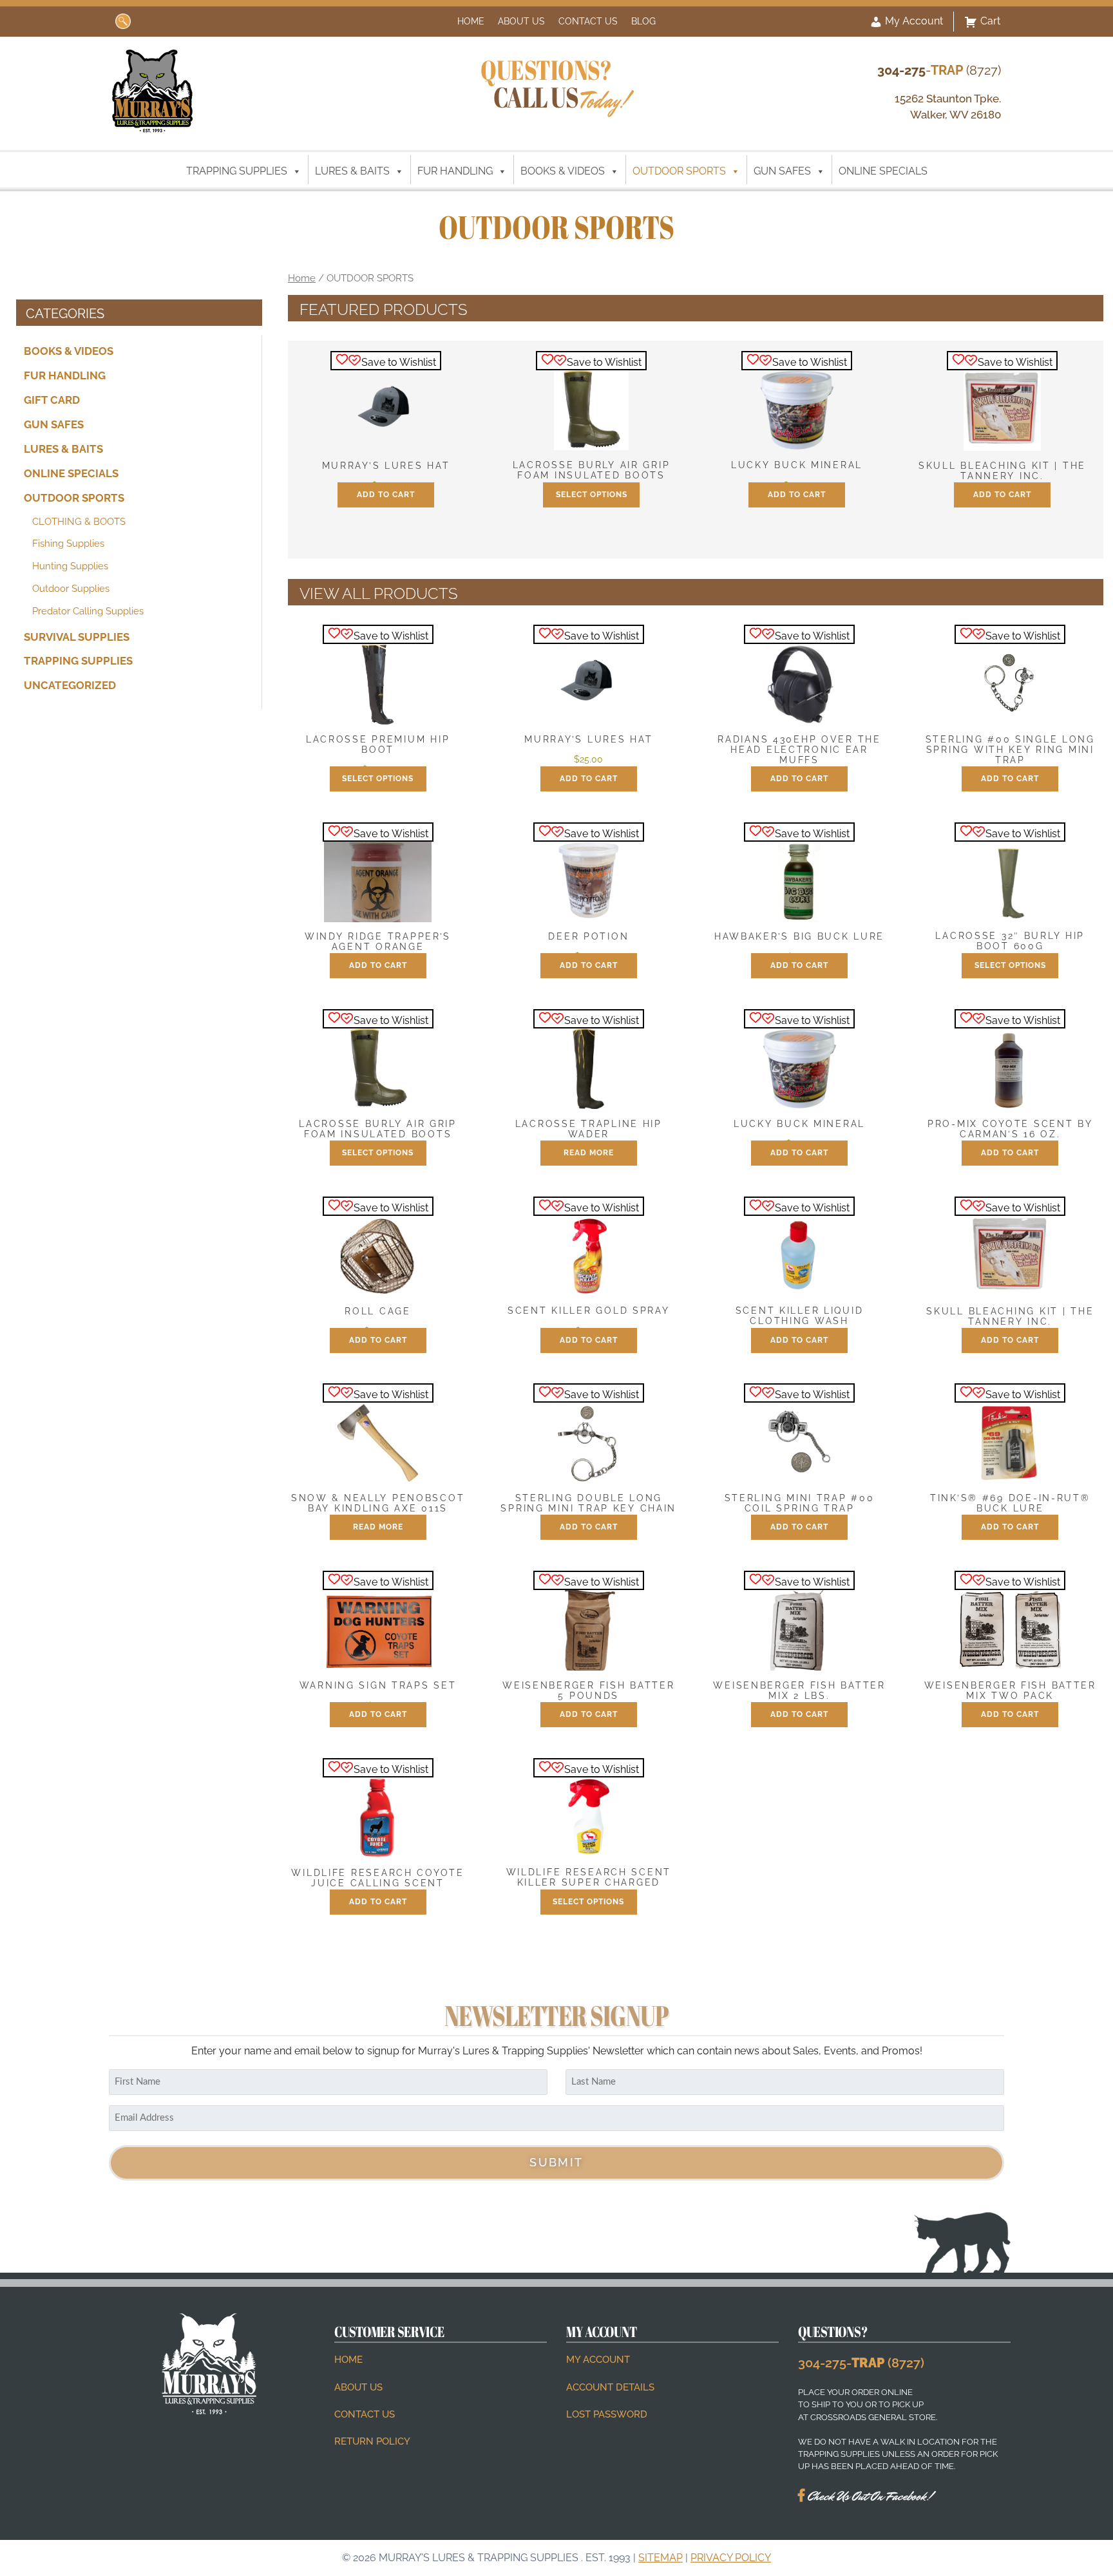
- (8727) (939, 70)
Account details (610, 2387)
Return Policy (372, 2441)
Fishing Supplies (68, 544)
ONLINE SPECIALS (883, 171)
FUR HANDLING (455, 171)
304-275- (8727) (861, 2363)
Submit (556, 2162)
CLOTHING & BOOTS (79, 521)
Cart (990, 21)
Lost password (607, 2414)
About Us (521, 21)
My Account (913, 21)
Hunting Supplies (70, 566)
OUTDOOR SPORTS (679, 171)
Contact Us (588, 21)
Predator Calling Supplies (88, 611)
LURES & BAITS (352, 171)
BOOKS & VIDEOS (563, 171)
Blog (643, 21)
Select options (592, 495)
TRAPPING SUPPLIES (237, 171)
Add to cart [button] (386, 495)
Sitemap (661, 2558)
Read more (589, 1153)
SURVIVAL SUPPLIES (77, 636)
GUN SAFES (782, 171)
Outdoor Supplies (71, 589)
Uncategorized (70, 685)
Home (471, 21)
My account (598, 2360)
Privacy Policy (731, 2558)
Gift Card (52, 400)
